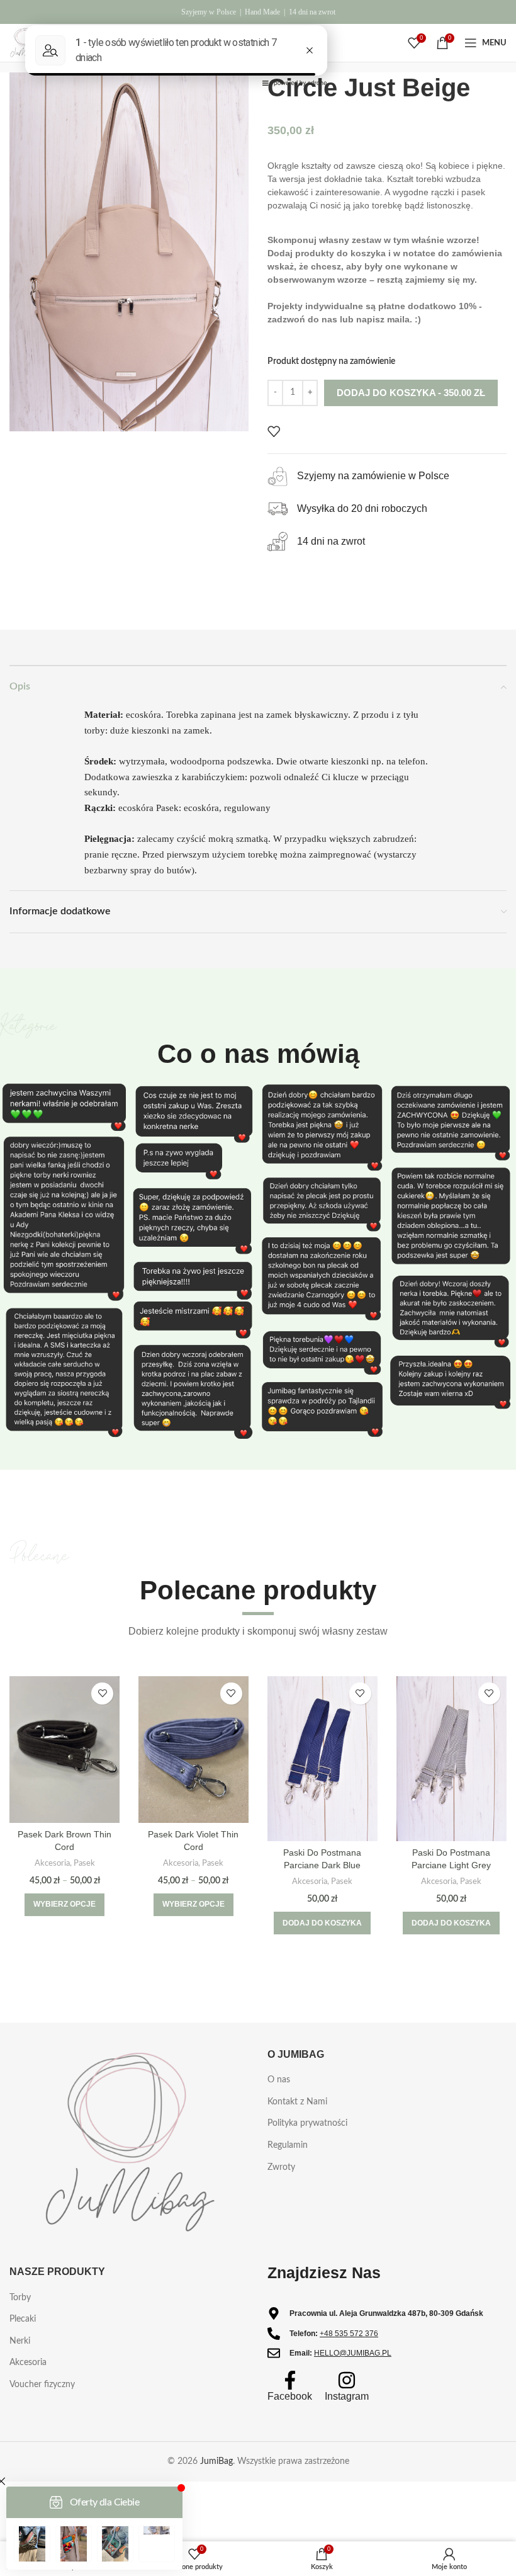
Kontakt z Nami (297, 2102)
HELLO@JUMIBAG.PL (353, 2353)
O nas (279, 2080)
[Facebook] (290, 2380)
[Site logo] (25, 43)
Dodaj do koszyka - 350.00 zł (411, 393)
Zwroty (281, 2167)
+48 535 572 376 (349, 2334)
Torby (20, 2298)
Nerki (20, 2341)
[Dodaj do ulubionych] (274, 431)
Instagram (347, 2396)
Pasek (84, 1863)
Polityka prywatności (307, 2123)
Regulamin (288, 2145)
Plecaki (23, 2319)
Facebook (290, 2396)
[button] (322, 1923)
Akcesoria (52, 1863)
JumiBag (216, 2461)
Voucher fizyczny (42, 2385)
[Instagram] (347, 2380)
